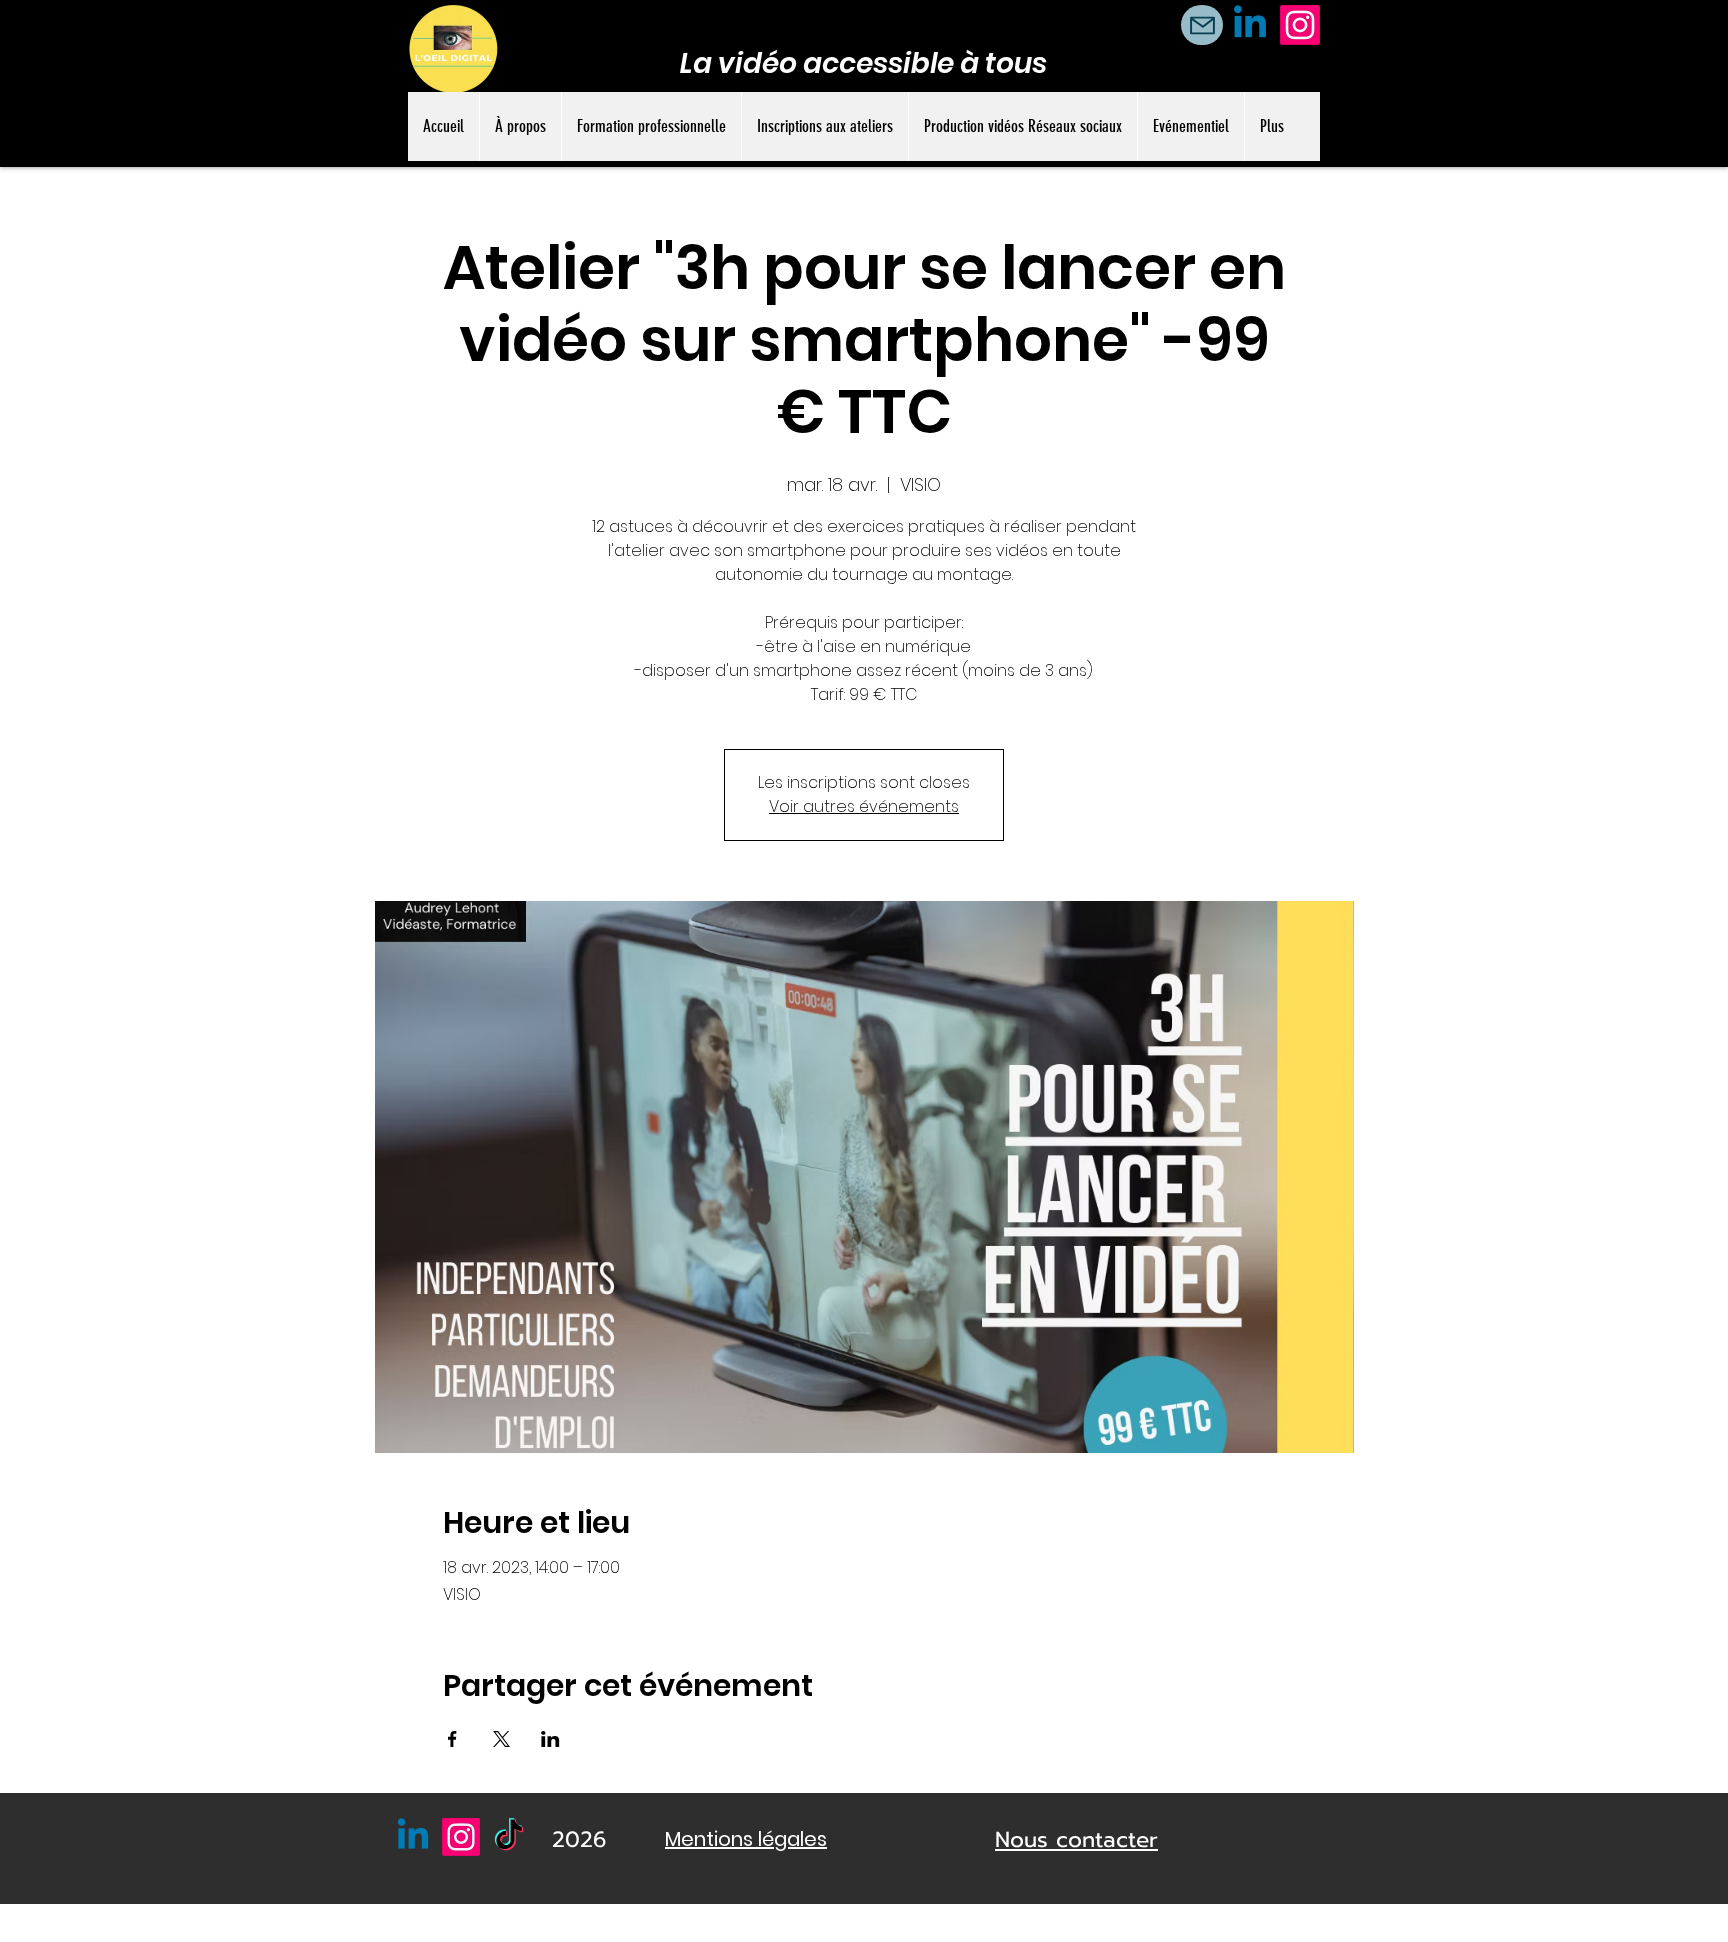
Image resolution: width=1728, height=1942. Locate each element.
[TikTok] (509, 1837)
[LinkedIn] (1250, 25)
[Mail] (1202, 25)
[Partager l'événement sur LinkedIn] (550, 1739)
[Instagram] (1300, 25)
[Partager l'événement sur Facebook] (452, 1739)
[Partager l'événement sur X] (501, 1739)
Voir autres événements (864, 806)
